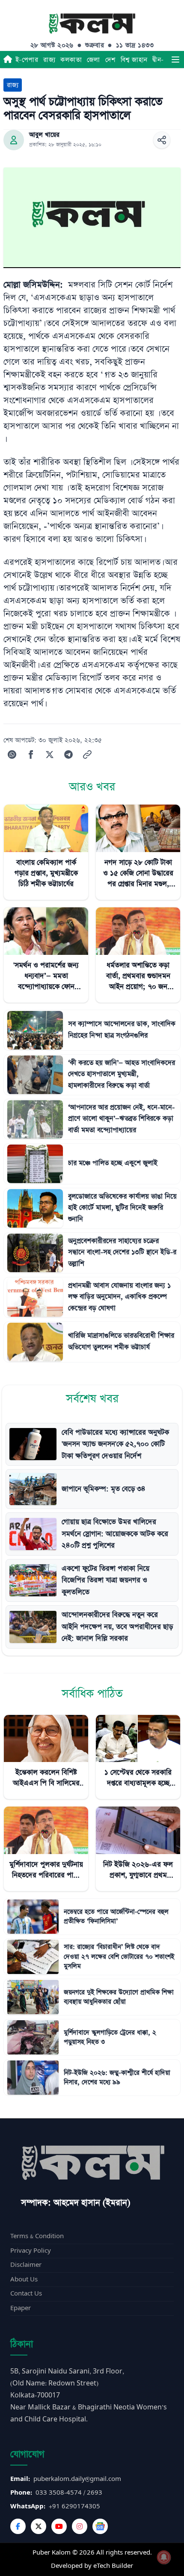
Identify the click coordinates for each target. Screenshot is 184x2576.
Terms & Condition (37, 2236)
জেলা (93, 60)
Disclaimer (26, 2265)
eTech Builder (113, 2566)
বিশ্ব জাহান (134, 60)
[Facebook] (18, 2526)
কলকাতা (71, 60)
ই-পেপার (27, 60)
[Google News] (100, 2526)
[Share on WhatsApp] (12, 754)
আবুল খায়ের (44, 135)
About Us (24, 2279)
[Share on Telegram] (68, 754)
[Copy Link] (87, 754)
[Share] (162, 140)
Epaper (21, 2308)
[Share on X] (50, 754)
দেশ (110, 60)
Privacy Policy (31, 2251)
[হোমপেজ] (8, 60)
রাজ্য (49, 60)
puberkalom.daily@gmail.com (77, 2479)
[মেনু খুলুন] (175, 60)
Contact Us (26, 2294)
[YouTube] (59, 2526)
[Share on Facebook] (31, 754)
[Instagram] (80, 2526)
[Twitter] (39, 2526)
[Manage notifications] (164, 2557)
